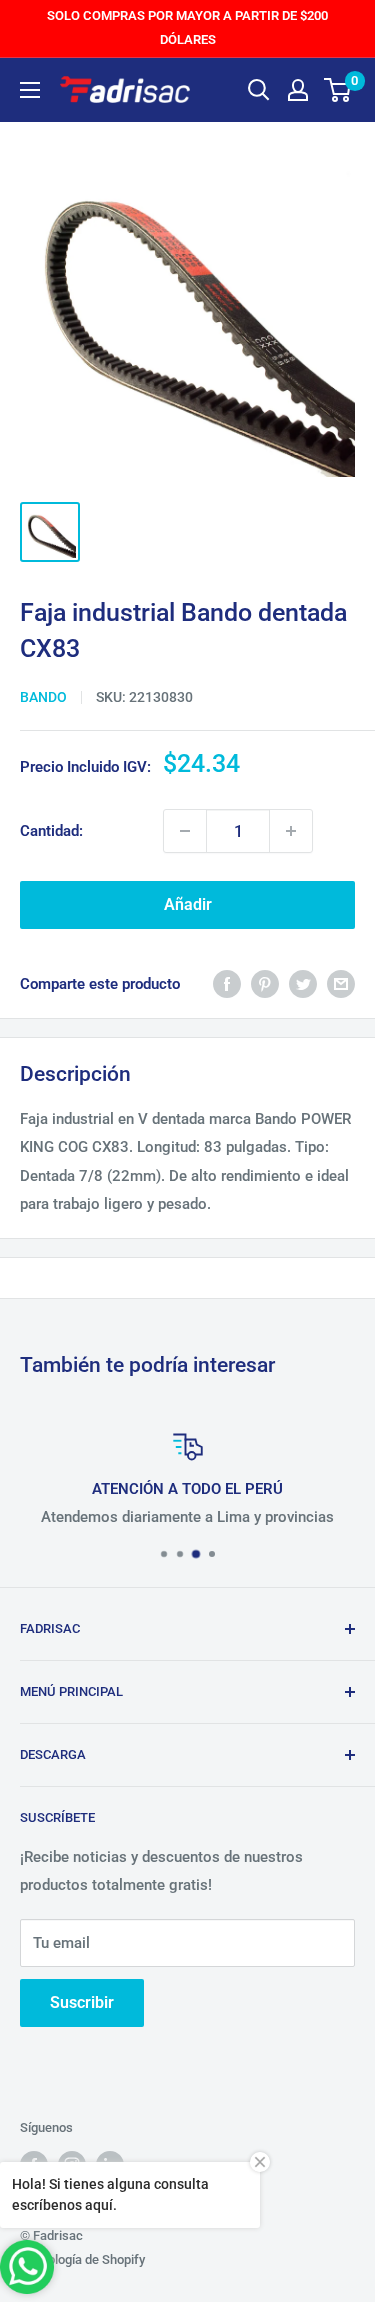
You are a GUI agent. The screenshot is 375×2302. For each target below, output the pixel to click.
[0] (338, 90)
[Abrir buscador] (259, 90)
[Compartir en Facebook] (227, 983)
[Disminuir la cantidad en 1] (185, 831)
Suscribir (82, 2002)
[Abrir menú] (30, 90)
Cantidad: (51, 831)
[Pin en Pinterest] (265, 983)
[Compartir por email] (341, 983)
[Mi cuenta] (298, 90)
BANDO (43, 697)
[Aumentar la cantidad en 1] (291, 831)
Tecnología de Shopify (82, 2259)
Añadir (188, 904)
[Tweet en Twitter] (303, 983)
